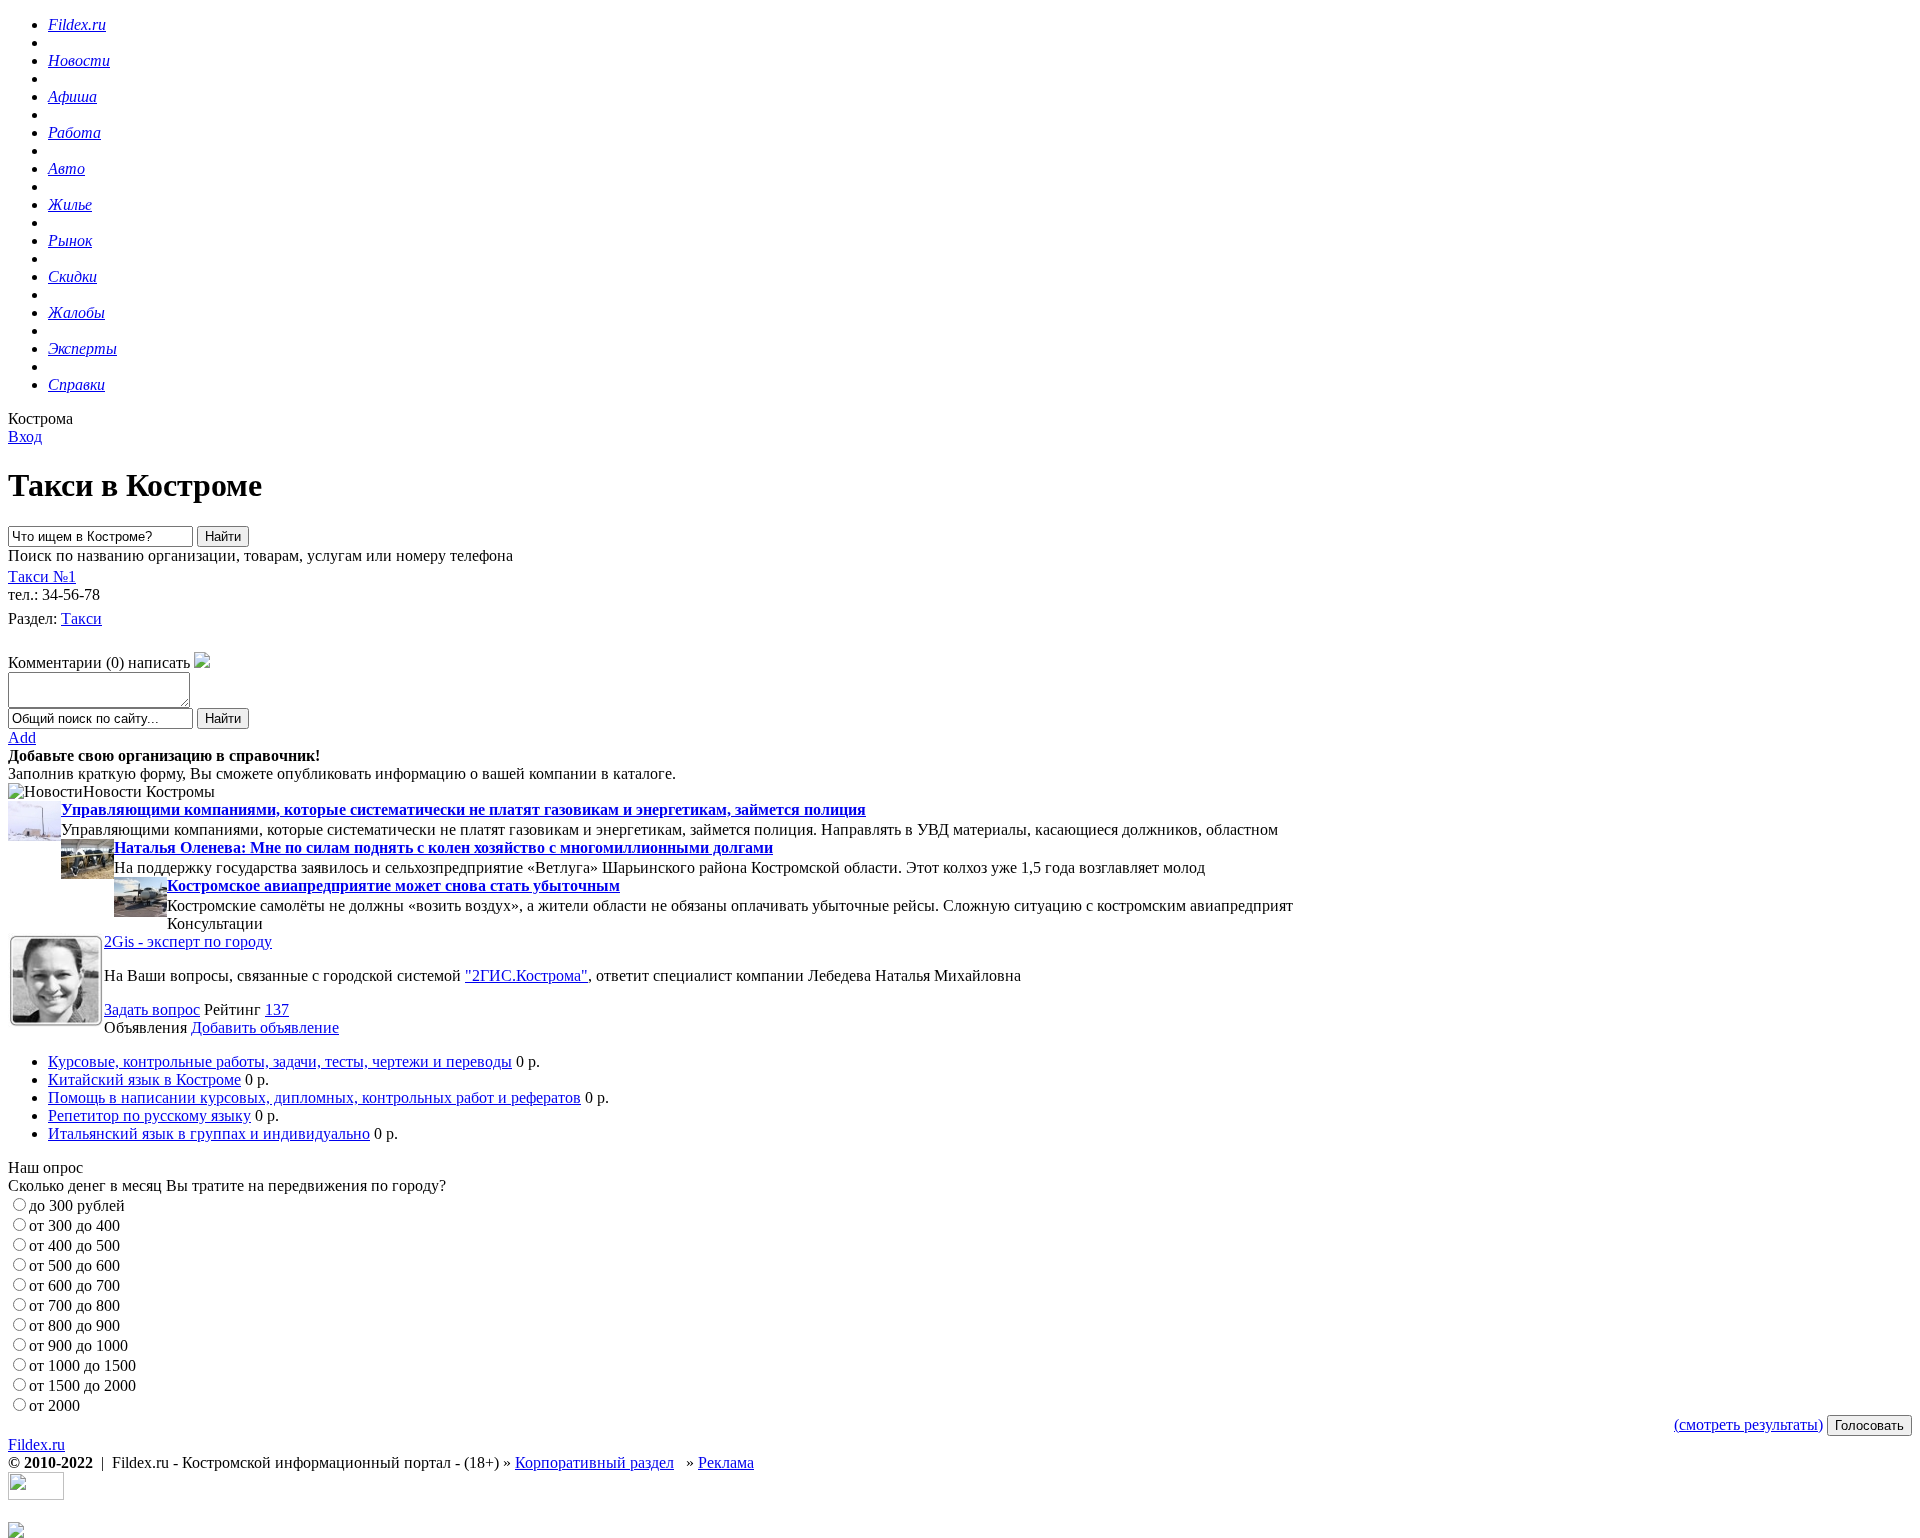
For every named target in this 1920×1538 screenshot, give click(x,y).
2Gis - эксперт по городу (188, 941)
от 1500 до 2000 (82, 1385)
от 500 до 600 (74, 1265)
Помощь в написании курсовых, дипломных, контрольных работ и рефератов (314, 1097)
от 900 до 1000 (78, 1345)
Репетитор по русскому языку (149, 1115)
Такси (81, 618)
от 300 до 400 (74, 1225)
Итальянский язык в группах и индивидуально (209, 1133)
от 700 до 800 (74, 1305)
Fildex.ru (36, 1444)
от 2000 (54, 1405)
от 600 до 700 (74, 1285)
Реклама (726, 1462)
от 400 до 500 (74, 1245)
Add (22, 737)
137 (277, 1009)
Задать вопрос (152, 1009)
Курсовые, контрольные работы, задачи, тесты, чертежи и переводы (280, 1061)
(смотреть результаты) (1748, 1424)
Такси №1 (42, 576)
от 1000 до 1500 (82, 1365)
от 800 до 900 (74, 1325)
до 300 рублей (77, 1205)
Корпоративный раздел (594, 1462)
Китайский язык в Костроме (144, 1079)
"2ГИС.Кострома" (526, 975)
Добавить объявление (265, 1027)
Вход (25, 436)
